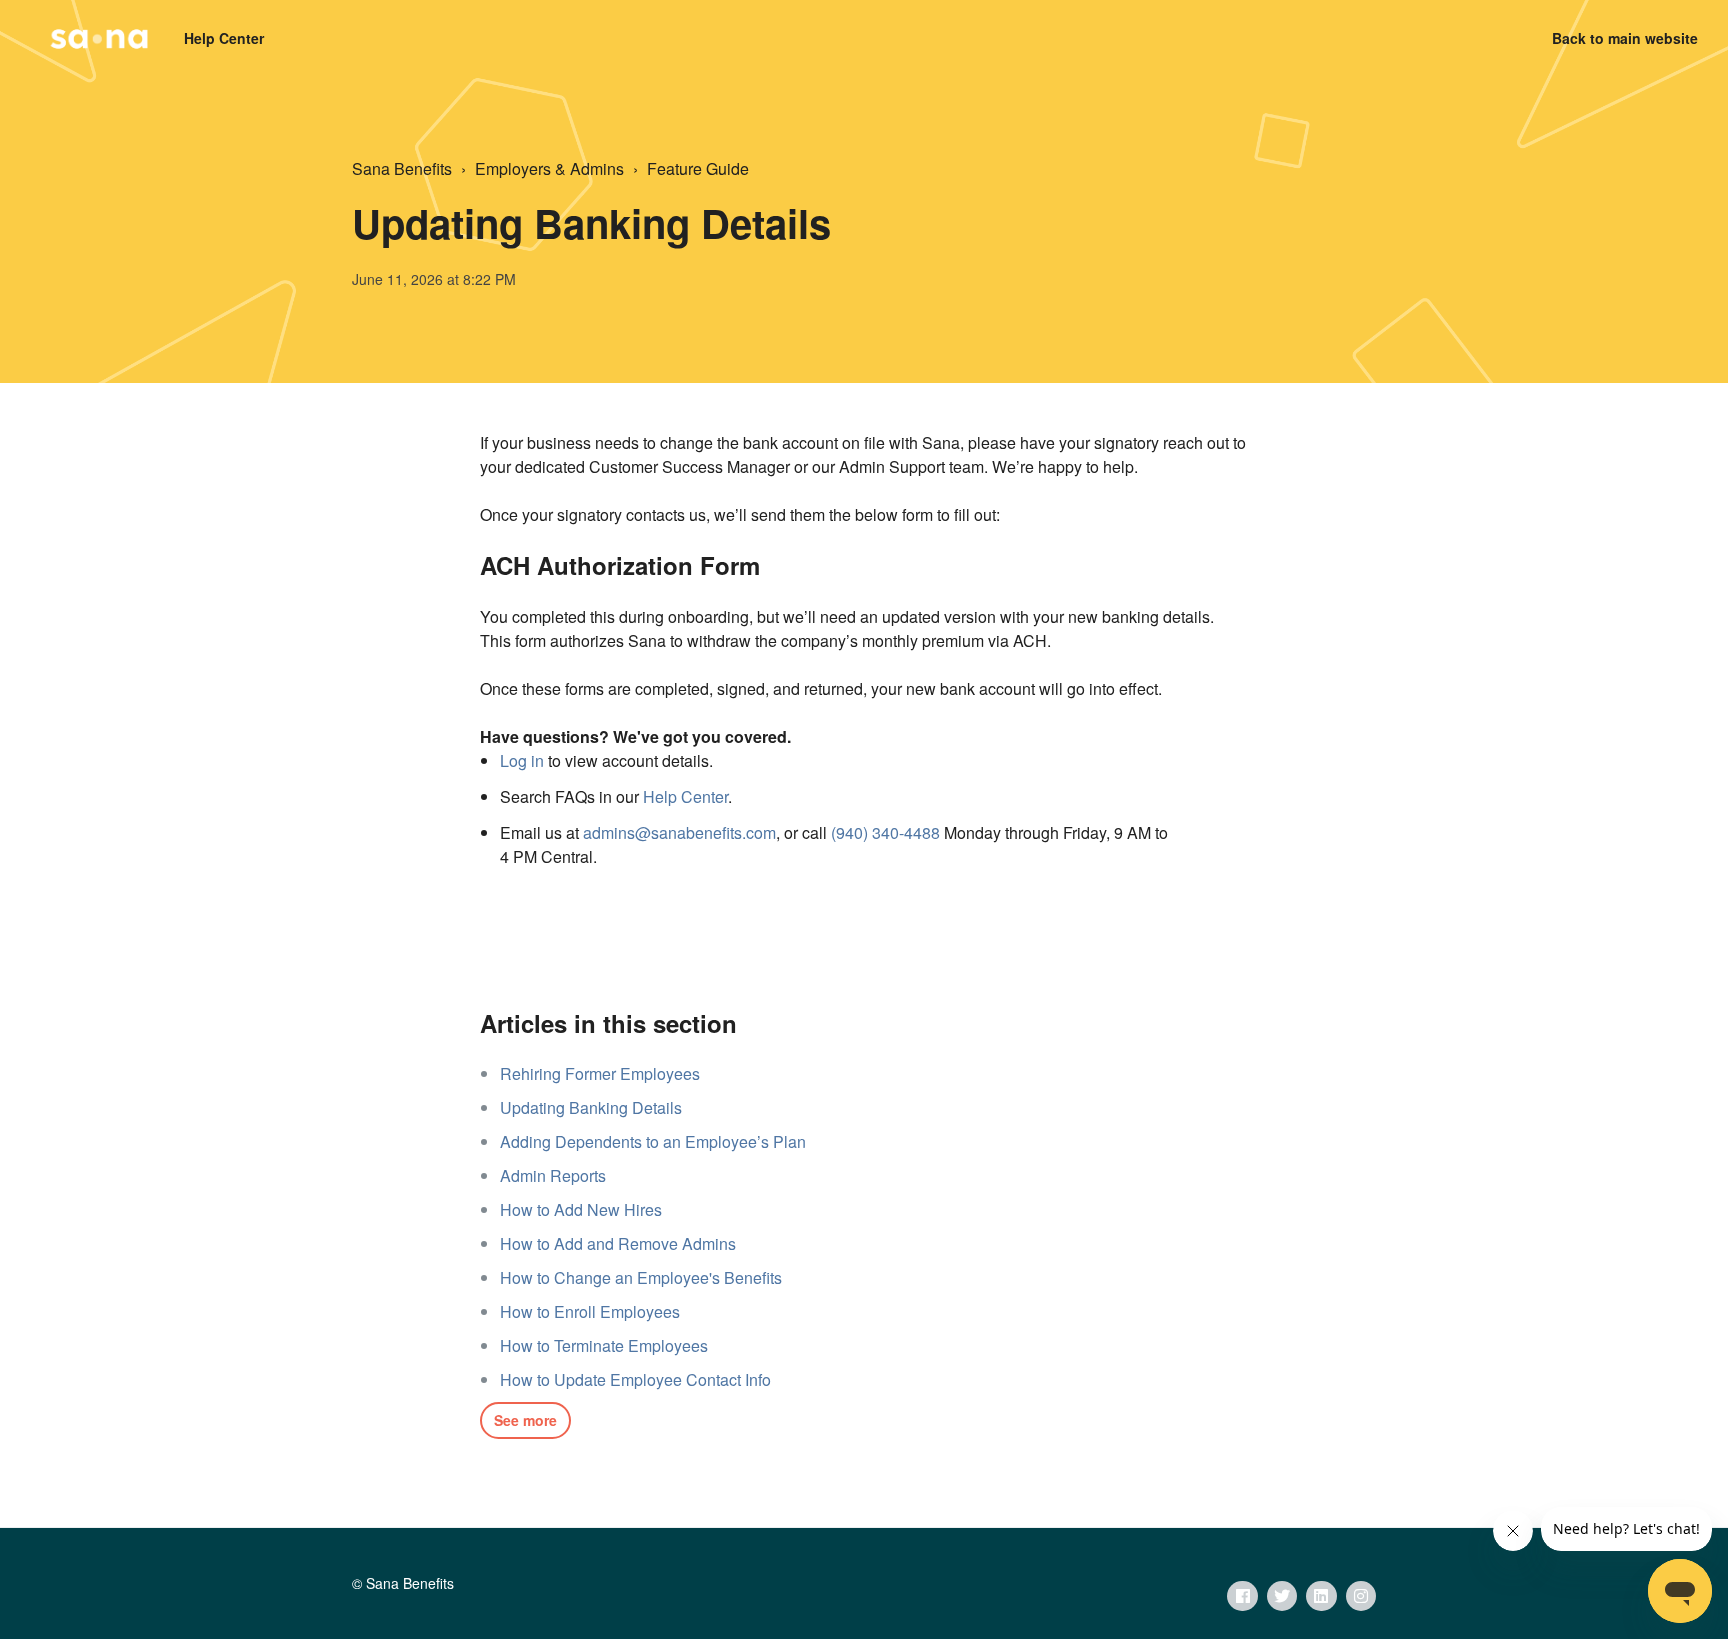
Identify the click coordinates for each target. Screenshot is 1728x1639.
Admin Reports (553, 1175)
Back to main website (1625, 38)
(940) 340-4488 (885, 832)
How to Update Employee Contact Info (635, 1379)
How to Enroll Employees (590, 1311)
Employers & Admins (549, 168)
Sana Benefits (402, 168)
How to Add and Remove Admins (618, 1243)
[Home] (99, 39)
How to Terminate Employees (604, 1345)
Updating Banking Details (591, 1107)
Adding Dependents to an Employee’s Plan (653, 1141)
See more (525, 1420)
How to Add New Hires (581, 1209)
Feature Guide (698, 168)
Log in (522, 760)
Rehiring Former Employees (600, 1073)
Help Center (685, 796)
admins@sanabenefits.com (679, 832)
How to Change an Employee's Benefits (641, 1277)
